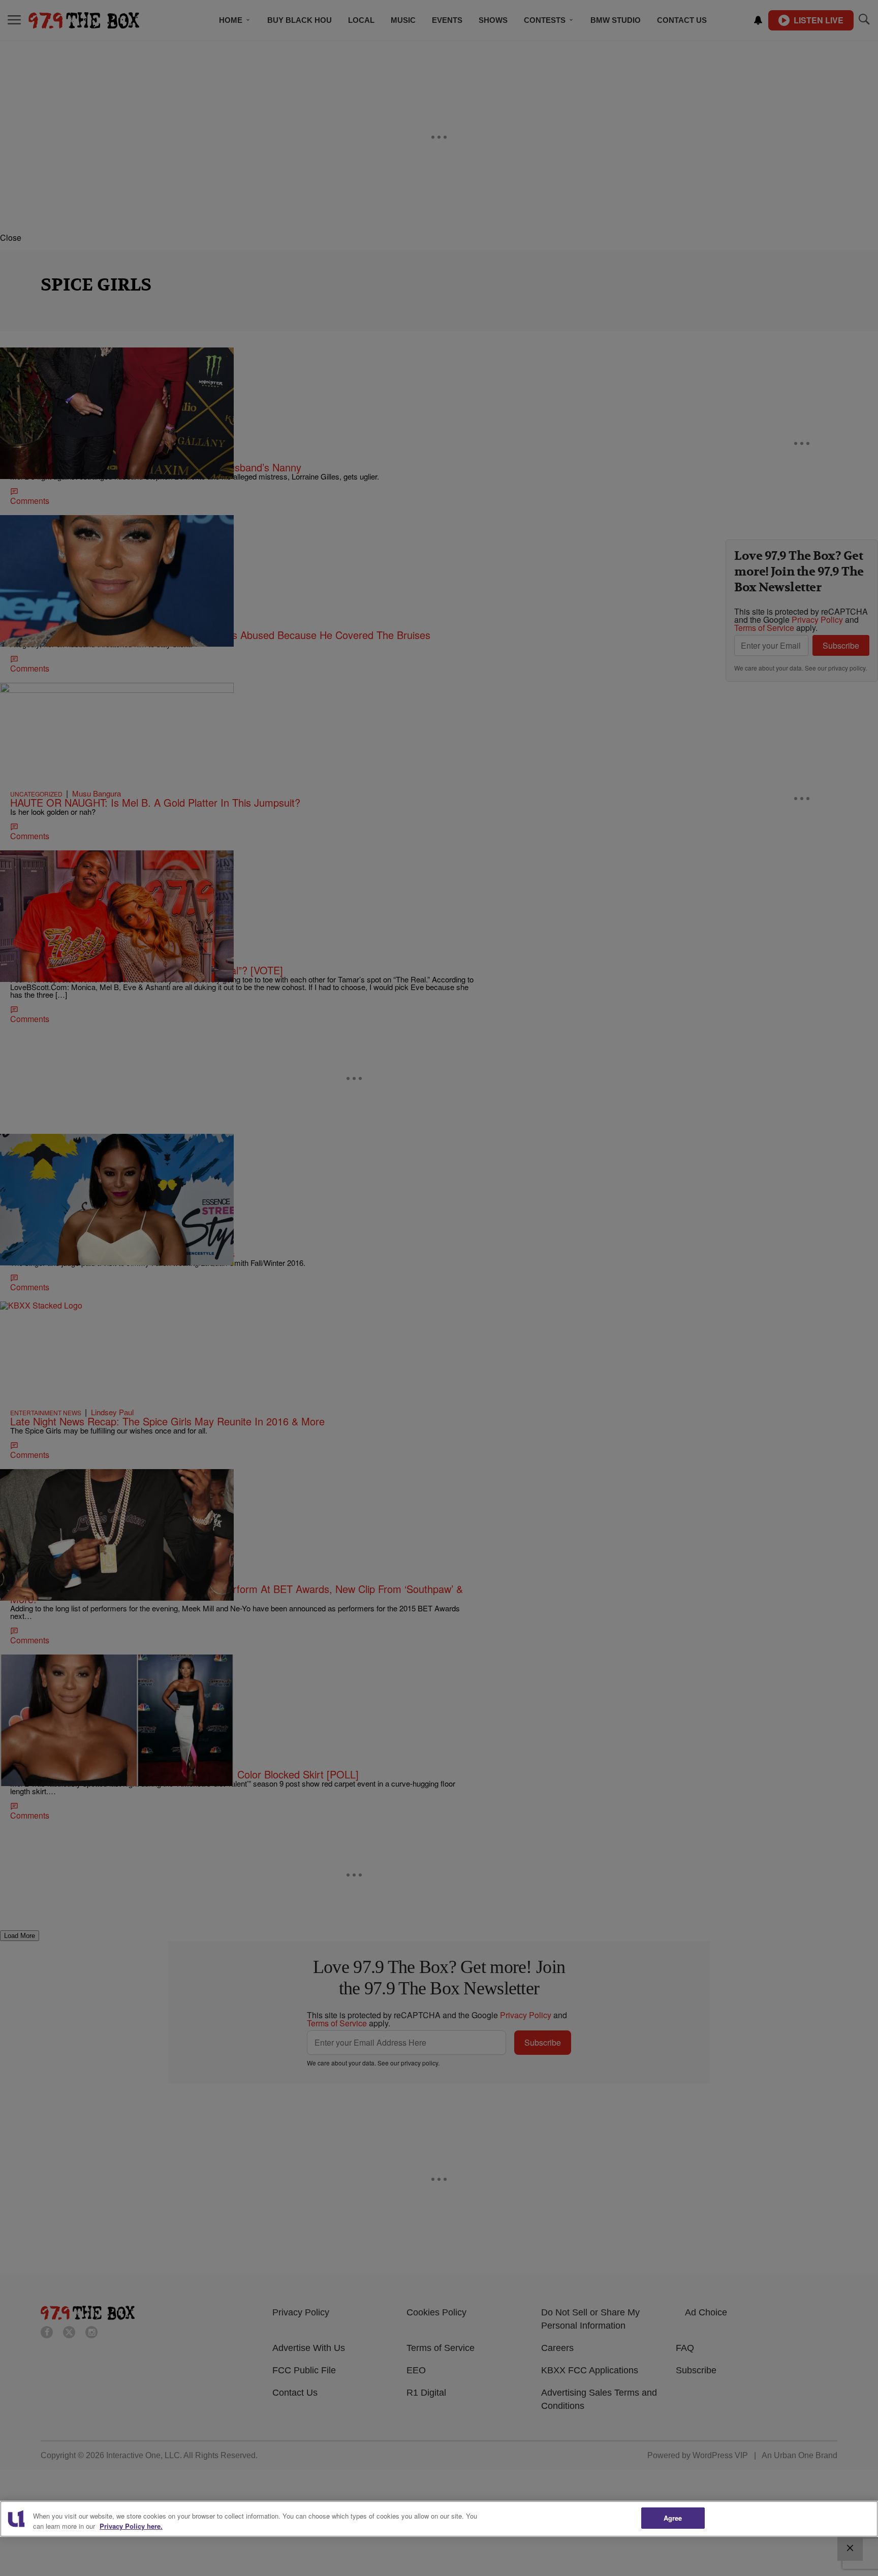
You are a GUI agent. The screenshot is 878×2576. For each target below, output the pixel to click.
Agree (673, 2518)
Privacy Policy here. (131, 2526)
